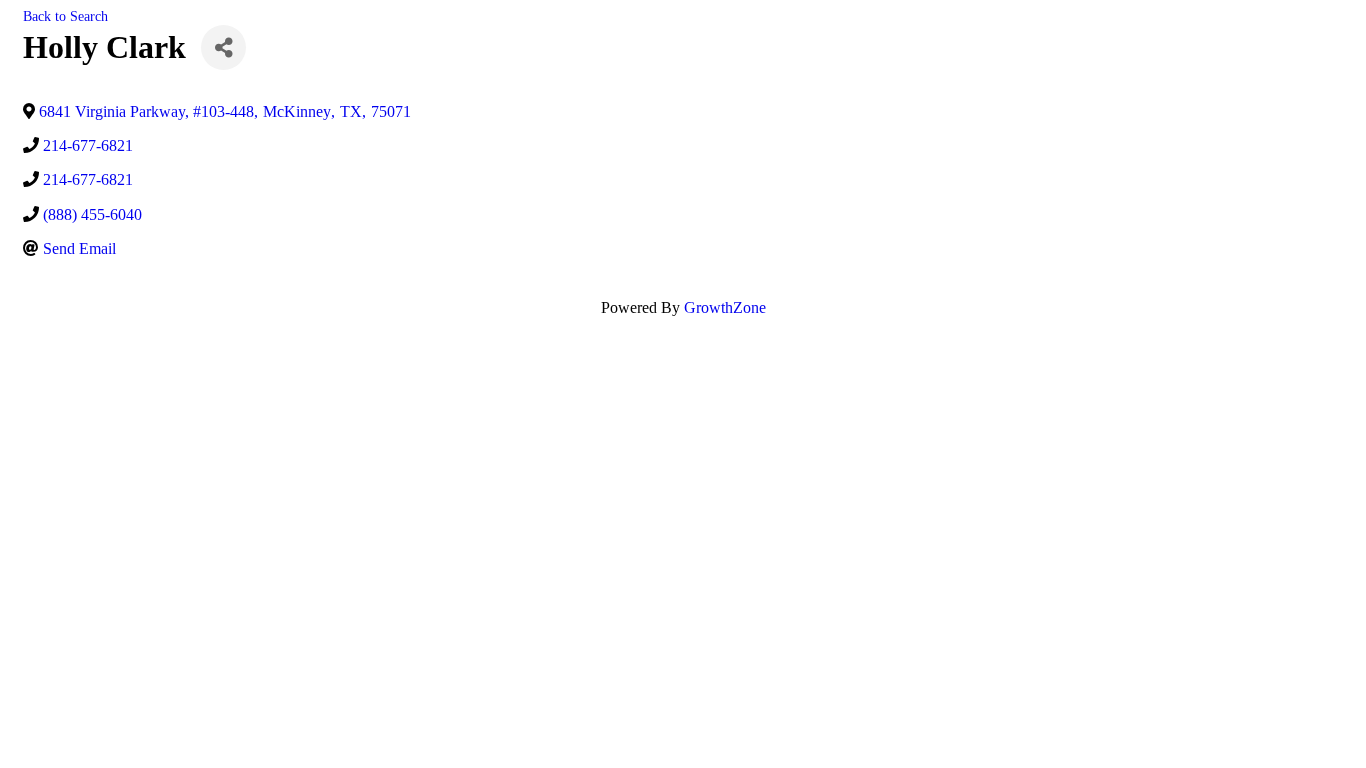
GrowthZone (725, 307)
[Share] (223, 47)
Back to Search (65, 16)
